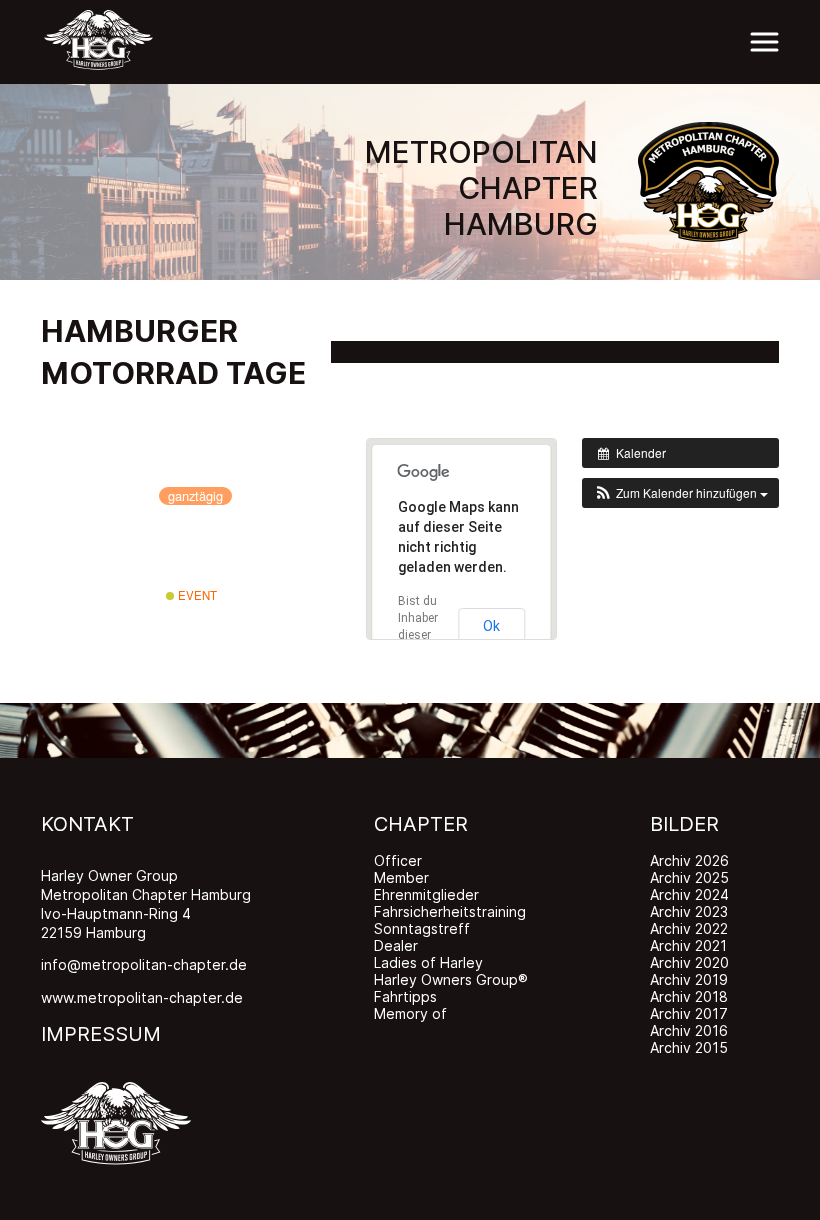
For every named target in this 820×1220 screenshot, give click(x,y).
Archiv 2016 (689, 1030)
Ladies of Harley (428, 962)
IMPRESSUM (101, 1034)
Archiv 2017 (689, 1013)
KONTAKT (87, 824)
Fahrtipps (405, 996)
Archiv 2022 (689, 928)
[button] (680, 493)
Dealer (396, 945)
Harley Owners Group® (451, 979)
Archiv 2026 (689, 860)
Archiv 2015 (689, 1047)
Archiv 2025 (689, 877)
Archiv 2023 (689, 911)
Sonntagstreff (422, 928)
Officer (398, 860)
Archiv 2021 (688, 945)
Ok (491, 626)
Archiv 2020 (689, 962)
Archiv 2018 (689, 996)
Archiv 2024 (689, 894)
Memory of (410, 1013)
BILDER (684, 824)
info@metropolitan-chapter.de (144, 964)
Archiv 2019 (689, 979)
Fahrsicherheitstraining (450, 911)
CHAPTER (421, 824)
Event (196, 595)
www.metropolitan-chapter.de (142, 997)
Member (401, 877)
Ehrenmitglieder (426, 894)
